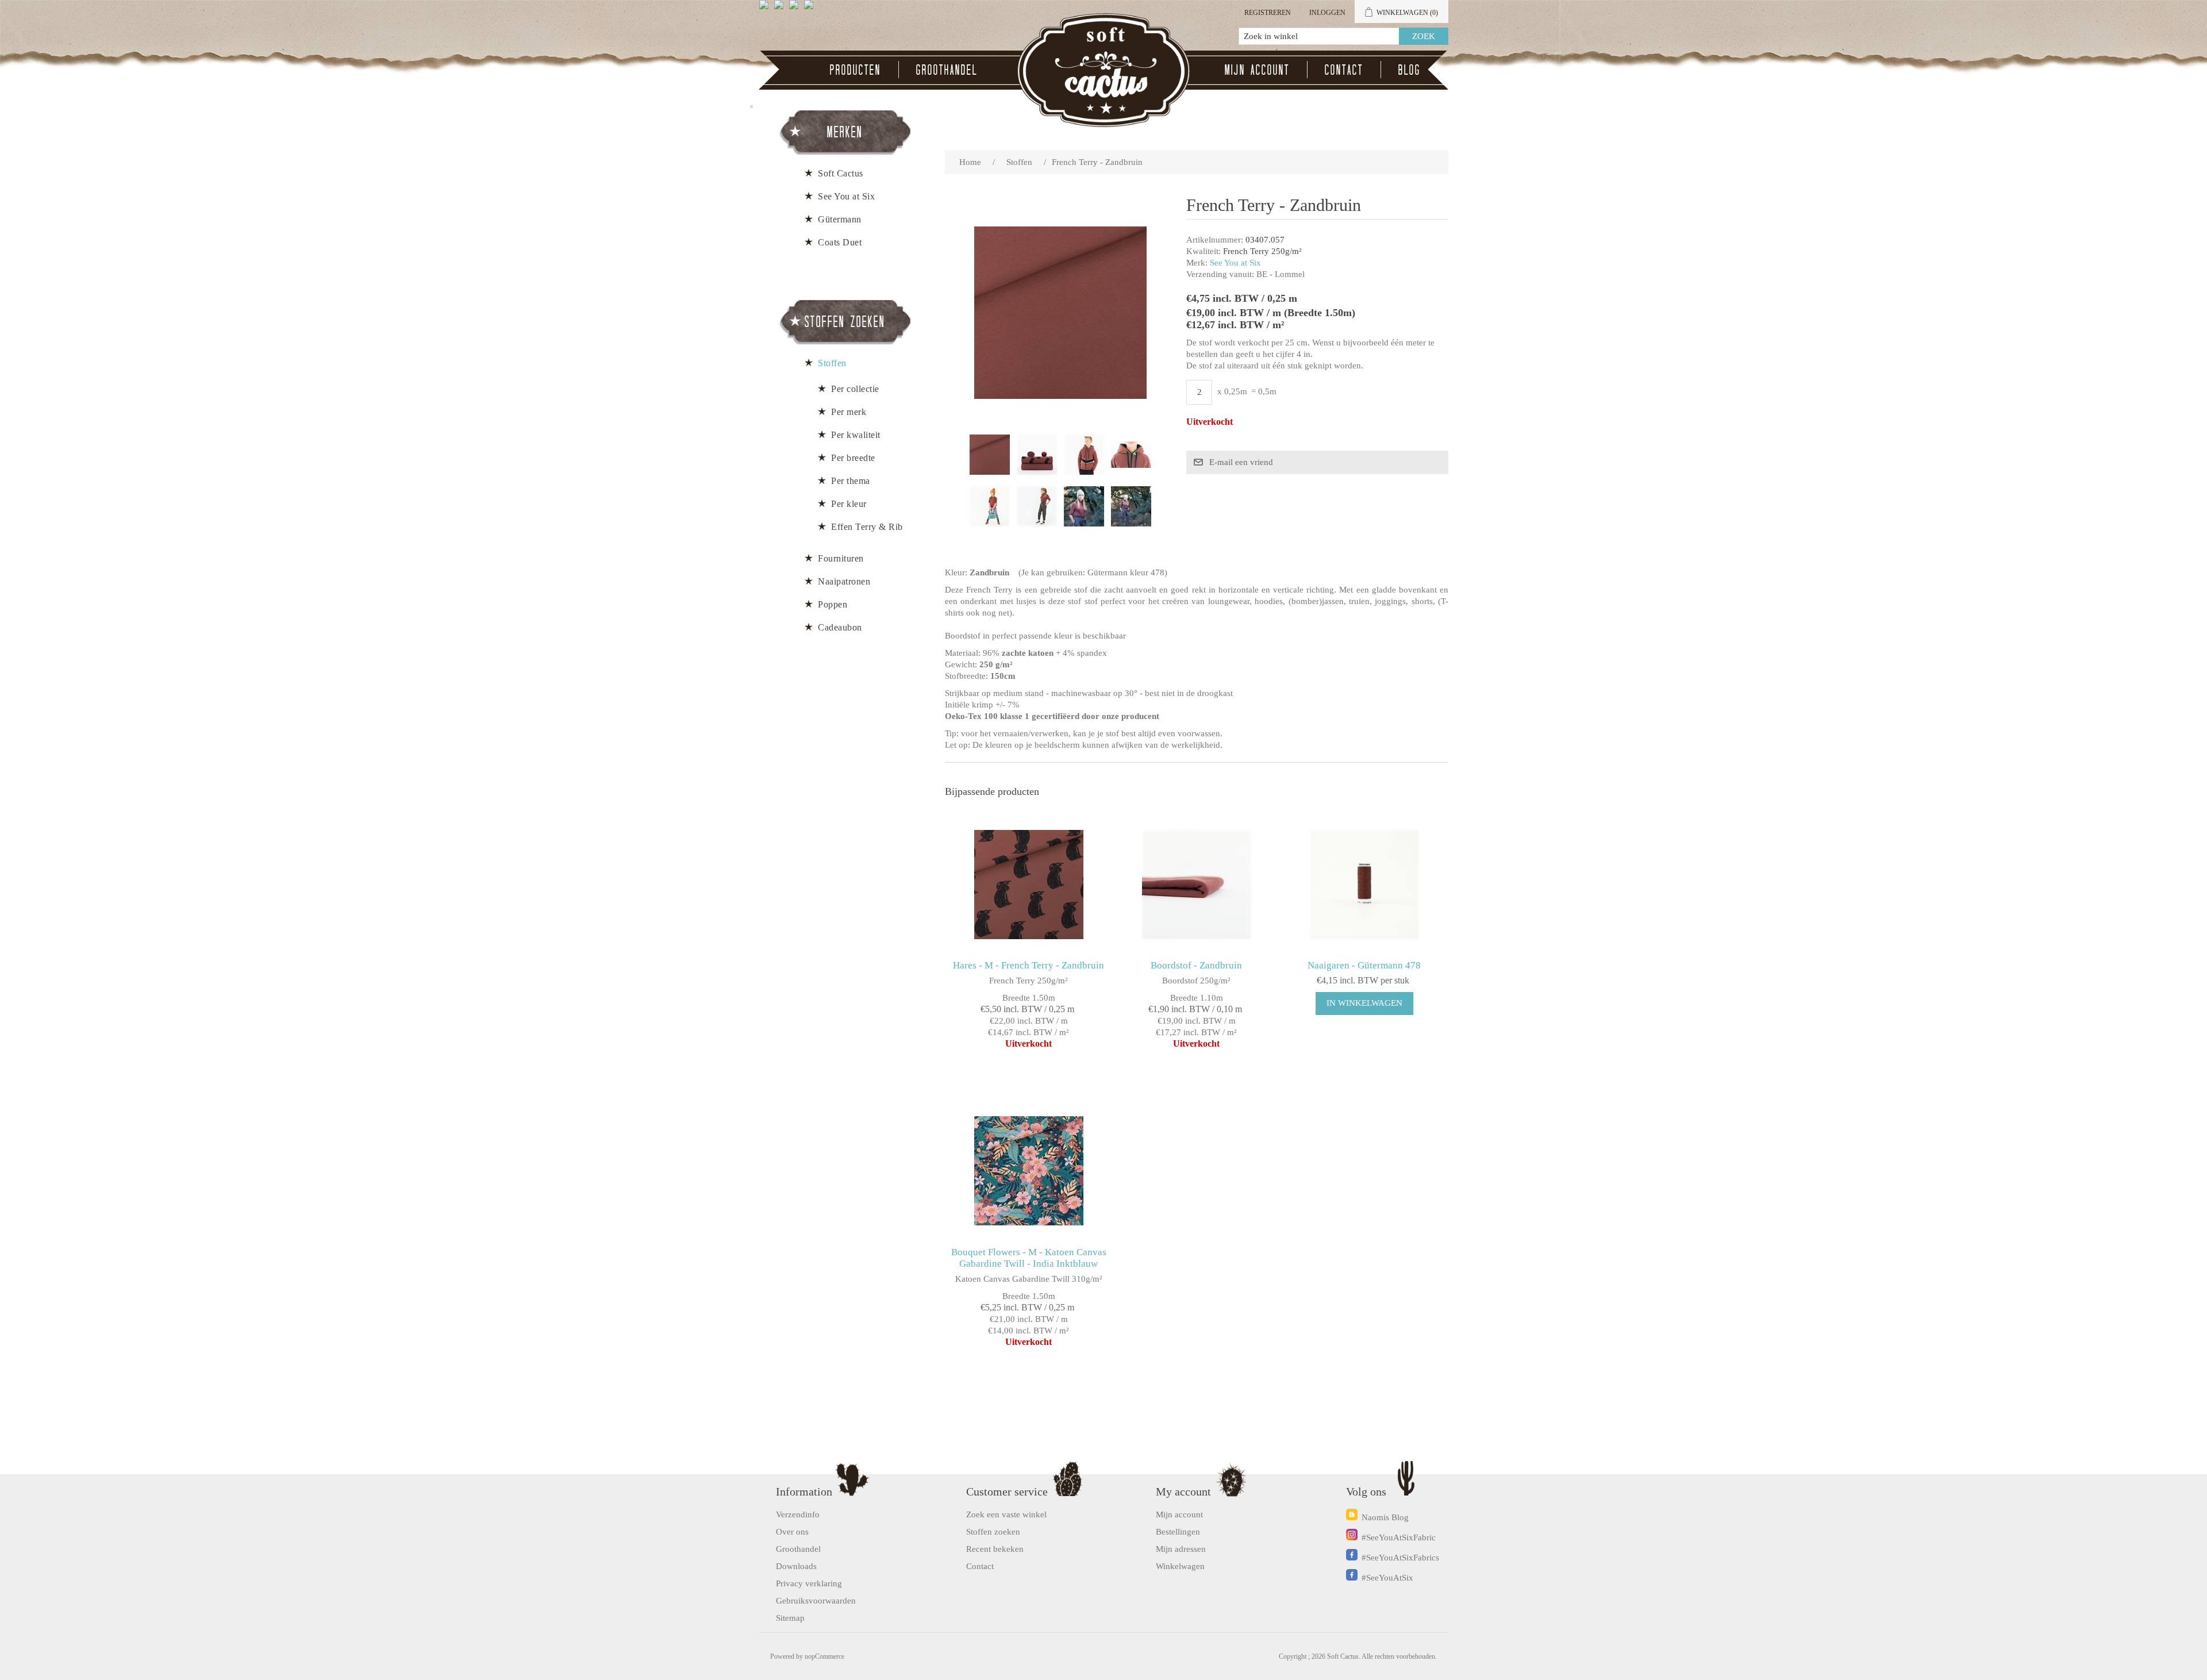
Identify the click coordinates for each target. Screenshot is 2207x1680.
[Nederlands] (781, 9)
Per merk (849, 412)
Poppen (833, 604)
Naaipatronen (844, 581)
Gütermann (840, 219)
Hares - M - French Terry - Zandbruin (1028, 965)
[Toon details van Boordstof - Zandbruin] (1196, 884)
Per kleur (849, 504)
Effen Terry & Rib (867, 527)
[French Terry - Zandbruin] (990, 455)
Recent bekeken (995, 1549)
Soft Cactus (841, 173)
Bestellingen (1178, 1532)
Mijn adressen (1181, 1549)
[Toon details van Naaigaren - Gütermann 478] (1364, 884)
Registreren (1268, 13)
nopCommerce (824, 1656)
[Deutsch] (811, 9)
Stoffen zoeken (993, 1532)
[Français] (796, 9)
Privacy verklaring (809, 1583)
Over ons (792, 1532)
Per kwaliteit (856, 435)
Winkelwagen (1180, 1566)
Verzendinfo (798, 1514)
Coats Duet (840, 242)
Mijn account (1257, 70)
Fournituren (841, 558)
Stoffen (832, 363)
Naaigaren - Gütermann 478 (1364, 965)
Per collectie (855, 389)
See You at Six (1235, 263)
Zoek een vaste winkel (1006, 1514)
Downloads (796, 1566)
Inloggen (1327, 13)
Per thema (851, 481)
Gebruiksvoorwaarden (816, 1601)
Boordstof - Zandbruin (1196, 965)
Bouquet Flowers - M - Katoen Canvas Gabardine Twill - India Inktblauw (1029, 1258)
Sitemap (790, 1618)
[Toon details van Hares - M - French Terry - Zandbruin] (1028, 884)
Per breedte (853, 458)
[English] (766, 9)
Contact (1344, 70)
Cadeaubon (840, 627)
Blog (1410, 70)
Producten (855, 70)
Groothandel (947, 70)
